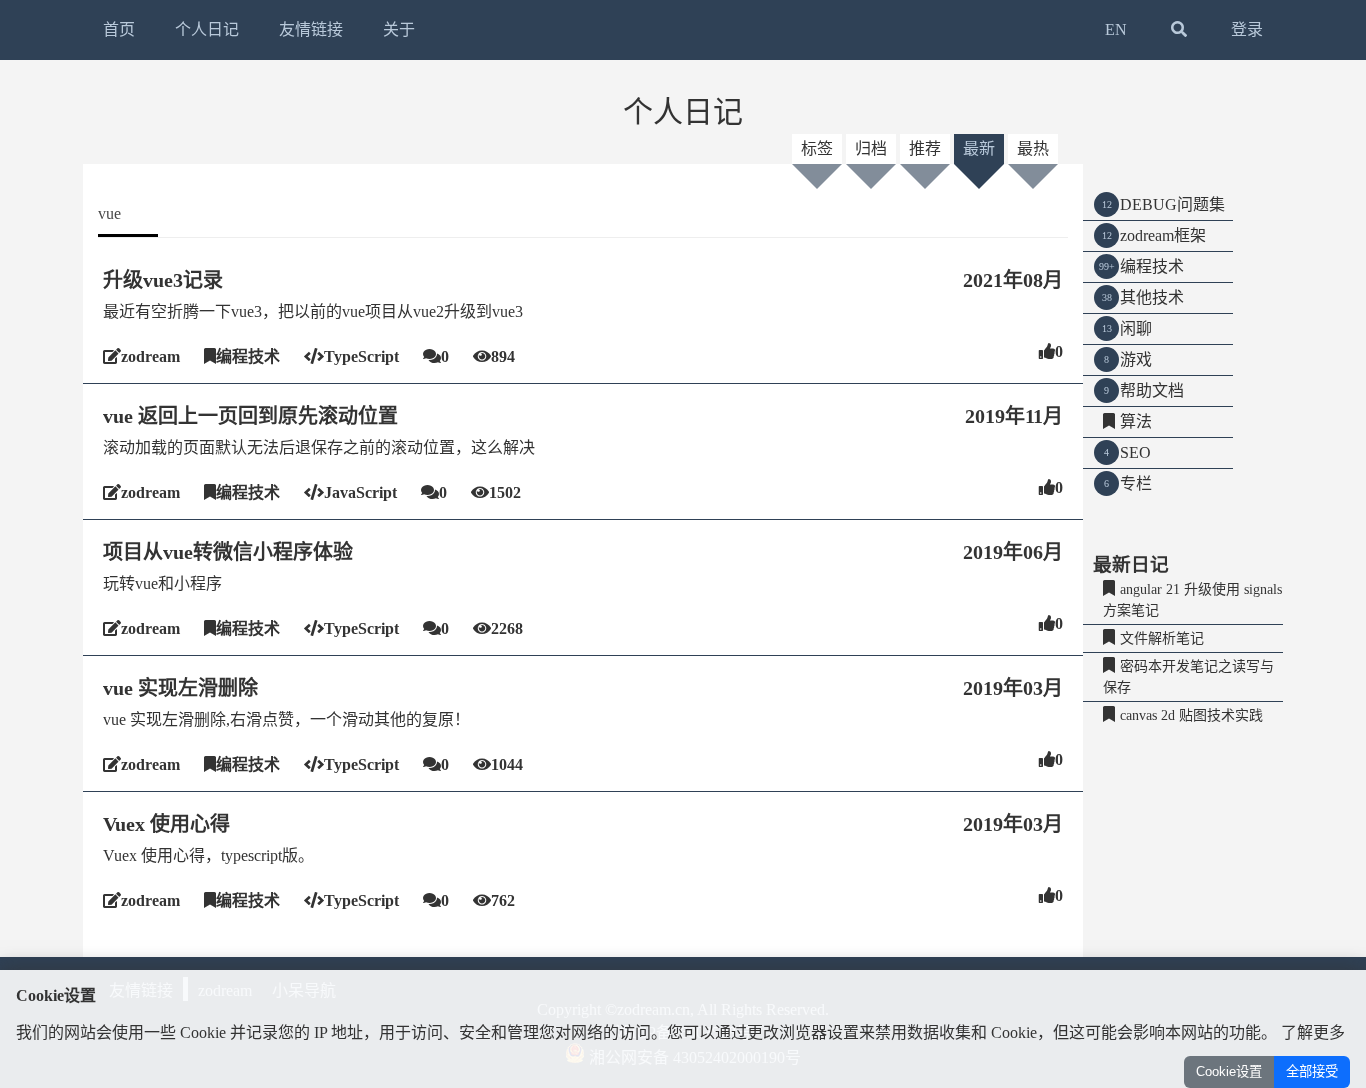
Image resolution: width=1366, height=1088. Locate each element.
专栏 (1136, 483)
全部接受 (1312, 1071)
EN (1116, 29)
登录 (1247, 29)
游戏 (1136, 359)
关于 (399, 29)
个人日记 (207, 29)
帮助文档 (1152, 390)
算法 (1136, 421)
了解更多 (1313, 1032)
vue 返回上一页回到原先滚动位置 (250, 416)
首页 (119, 29)
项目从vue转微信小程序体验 (228, 552)
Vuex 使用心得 (166, 824)
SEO (1135, 452)
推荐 (925, 148)
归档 (871, 148)
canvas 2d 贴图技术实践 (1191, 715)
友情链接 (311, 29)
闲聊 (1136, 328)
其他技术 (1152, 297)
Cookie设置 (1229, 1071)
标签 (817, 148)
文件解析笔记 (1162, 638)
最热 (1033, 148)
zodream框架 (1163, 235)
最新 (979, 148)
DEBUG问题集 (1172, 204)
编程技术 (1152, 266)
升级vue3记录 (163, 280)
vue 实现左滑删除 (180, 688)
